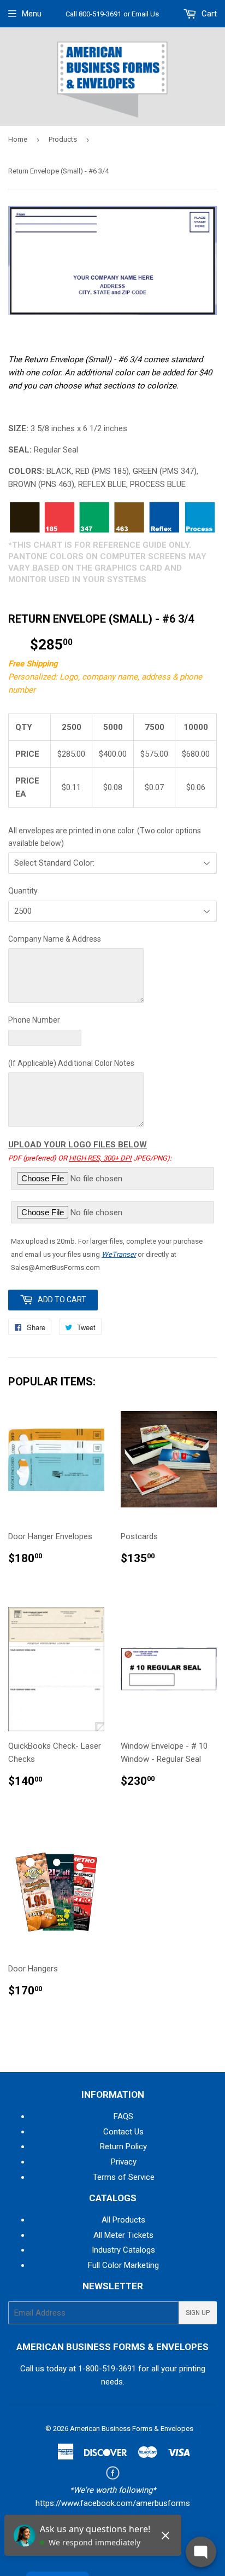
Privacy (124, 2162)
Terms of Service (124, 2177)
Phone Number (34, 1020)
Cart (208, 14)
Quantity (23, 891)
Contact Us (123, 2132)
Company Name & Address (55, 939)
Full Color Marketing (123, 2265)
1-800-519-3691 (107, 2369)
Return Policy (123, 2146)
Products (63, 139)
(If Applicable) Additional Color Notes (71, 1063)
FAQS (123, 2116)
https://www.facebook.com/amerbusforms (113, 2503)
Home (18, 139)
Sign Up (198, 2313)
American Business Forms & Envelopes (132, 2429)
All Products (123, 2220)
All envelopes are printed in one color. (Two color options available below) (105, 837)
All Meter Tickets (123, 2235)
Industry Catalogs (123, 2250)
